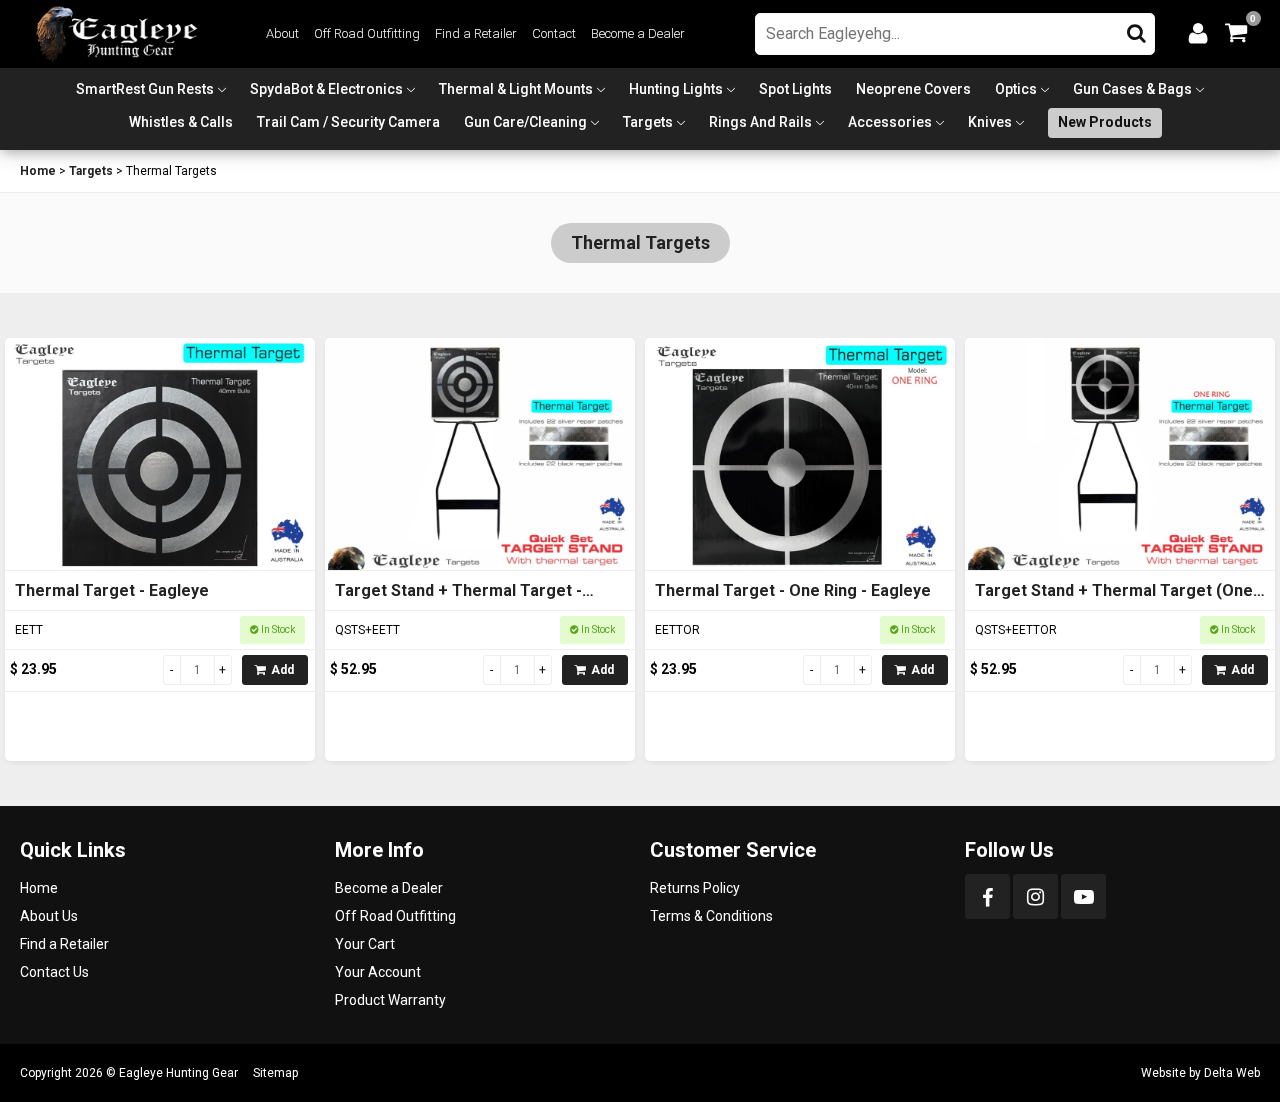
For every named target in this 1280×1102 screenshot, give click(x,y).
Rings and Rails (760, 122)
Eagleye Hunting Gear (178, 1073)
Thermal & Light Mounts (516, 89)
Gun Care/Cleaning (525, 122)
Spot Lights (795, 89)
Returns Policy (695, 888)
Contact (554, 33)
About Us (49, 916)
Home (38, 171)
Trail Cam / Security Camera (348, 122)
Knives (990, 122)
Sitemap (275, 1073)
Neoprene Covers (913, 89)
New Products (1105, 122)
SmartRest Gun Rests (145, 89)
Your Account (378, 972)
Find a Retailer (476, 33)
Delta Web (1232, 1073)
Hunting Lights (676, 89)
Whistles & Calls (181, 122)
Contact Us (54, 972)
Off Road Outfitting (367, 33)
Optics (1016, 89)
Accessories (890, 122)
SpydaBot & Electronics (326, 89)
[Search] (1136, 29)
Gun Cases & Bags (1132, 89)
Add (282, 670)
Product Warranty (390, 1000)
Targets (648, 122)
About (282, 33)
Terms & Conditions (711, 916)
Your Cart (365, 944)
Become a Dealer (638, 33)
